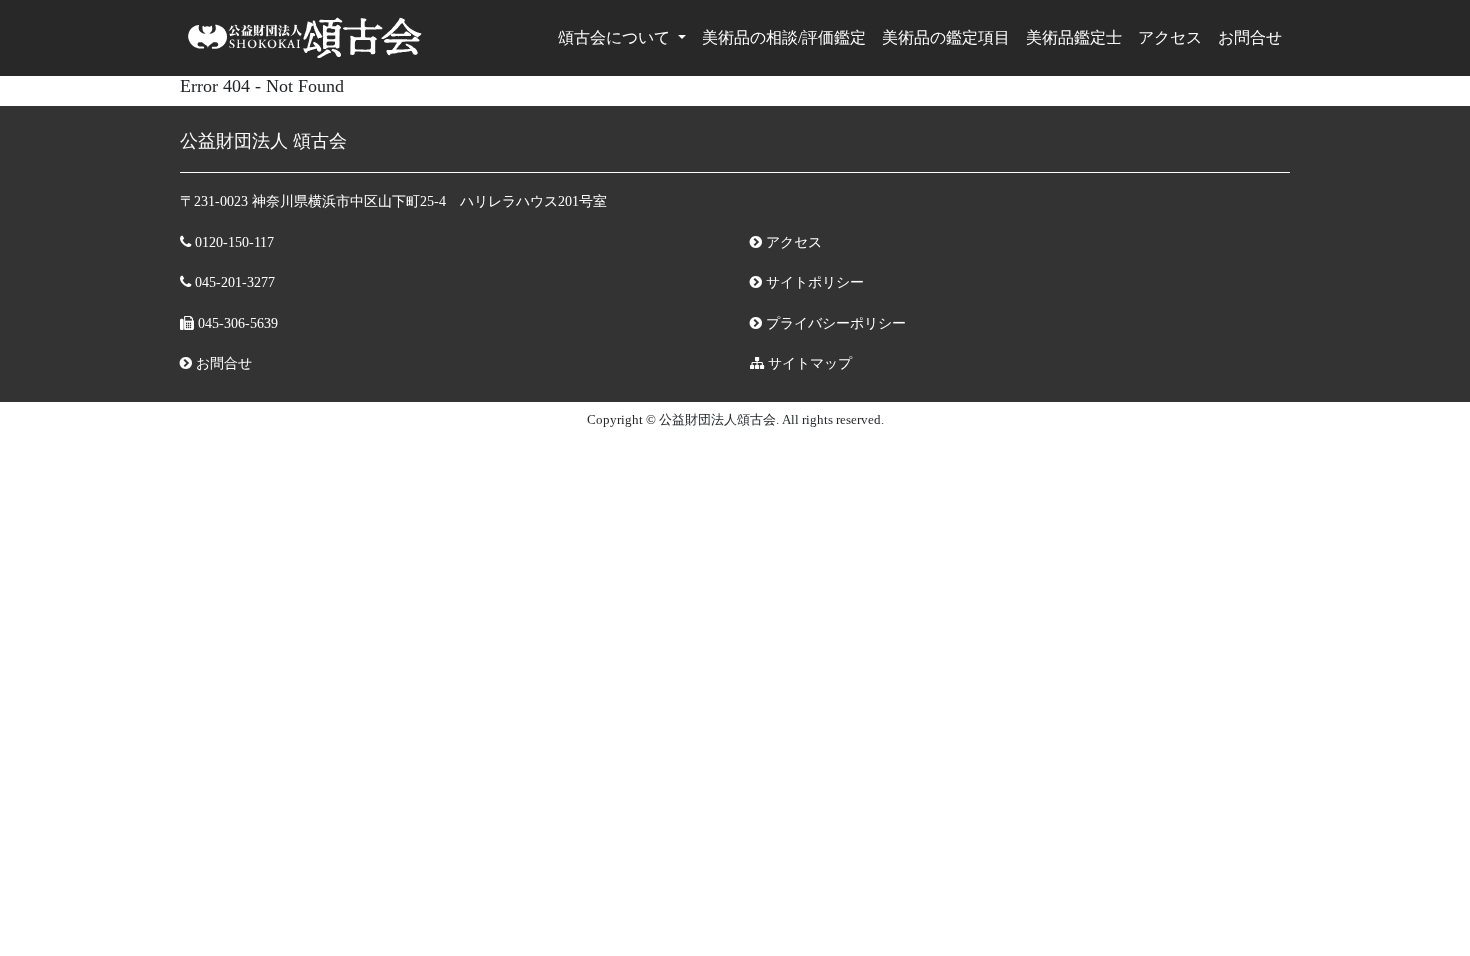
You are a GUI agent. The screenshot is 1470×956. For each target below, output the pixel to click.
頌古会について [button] (616, 37)
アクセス (1170, 37)
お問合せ (1250, 37)
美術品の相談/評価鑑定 (784, 37)
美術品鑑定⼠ (1074, 37)
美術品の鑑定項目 (946, 37)
